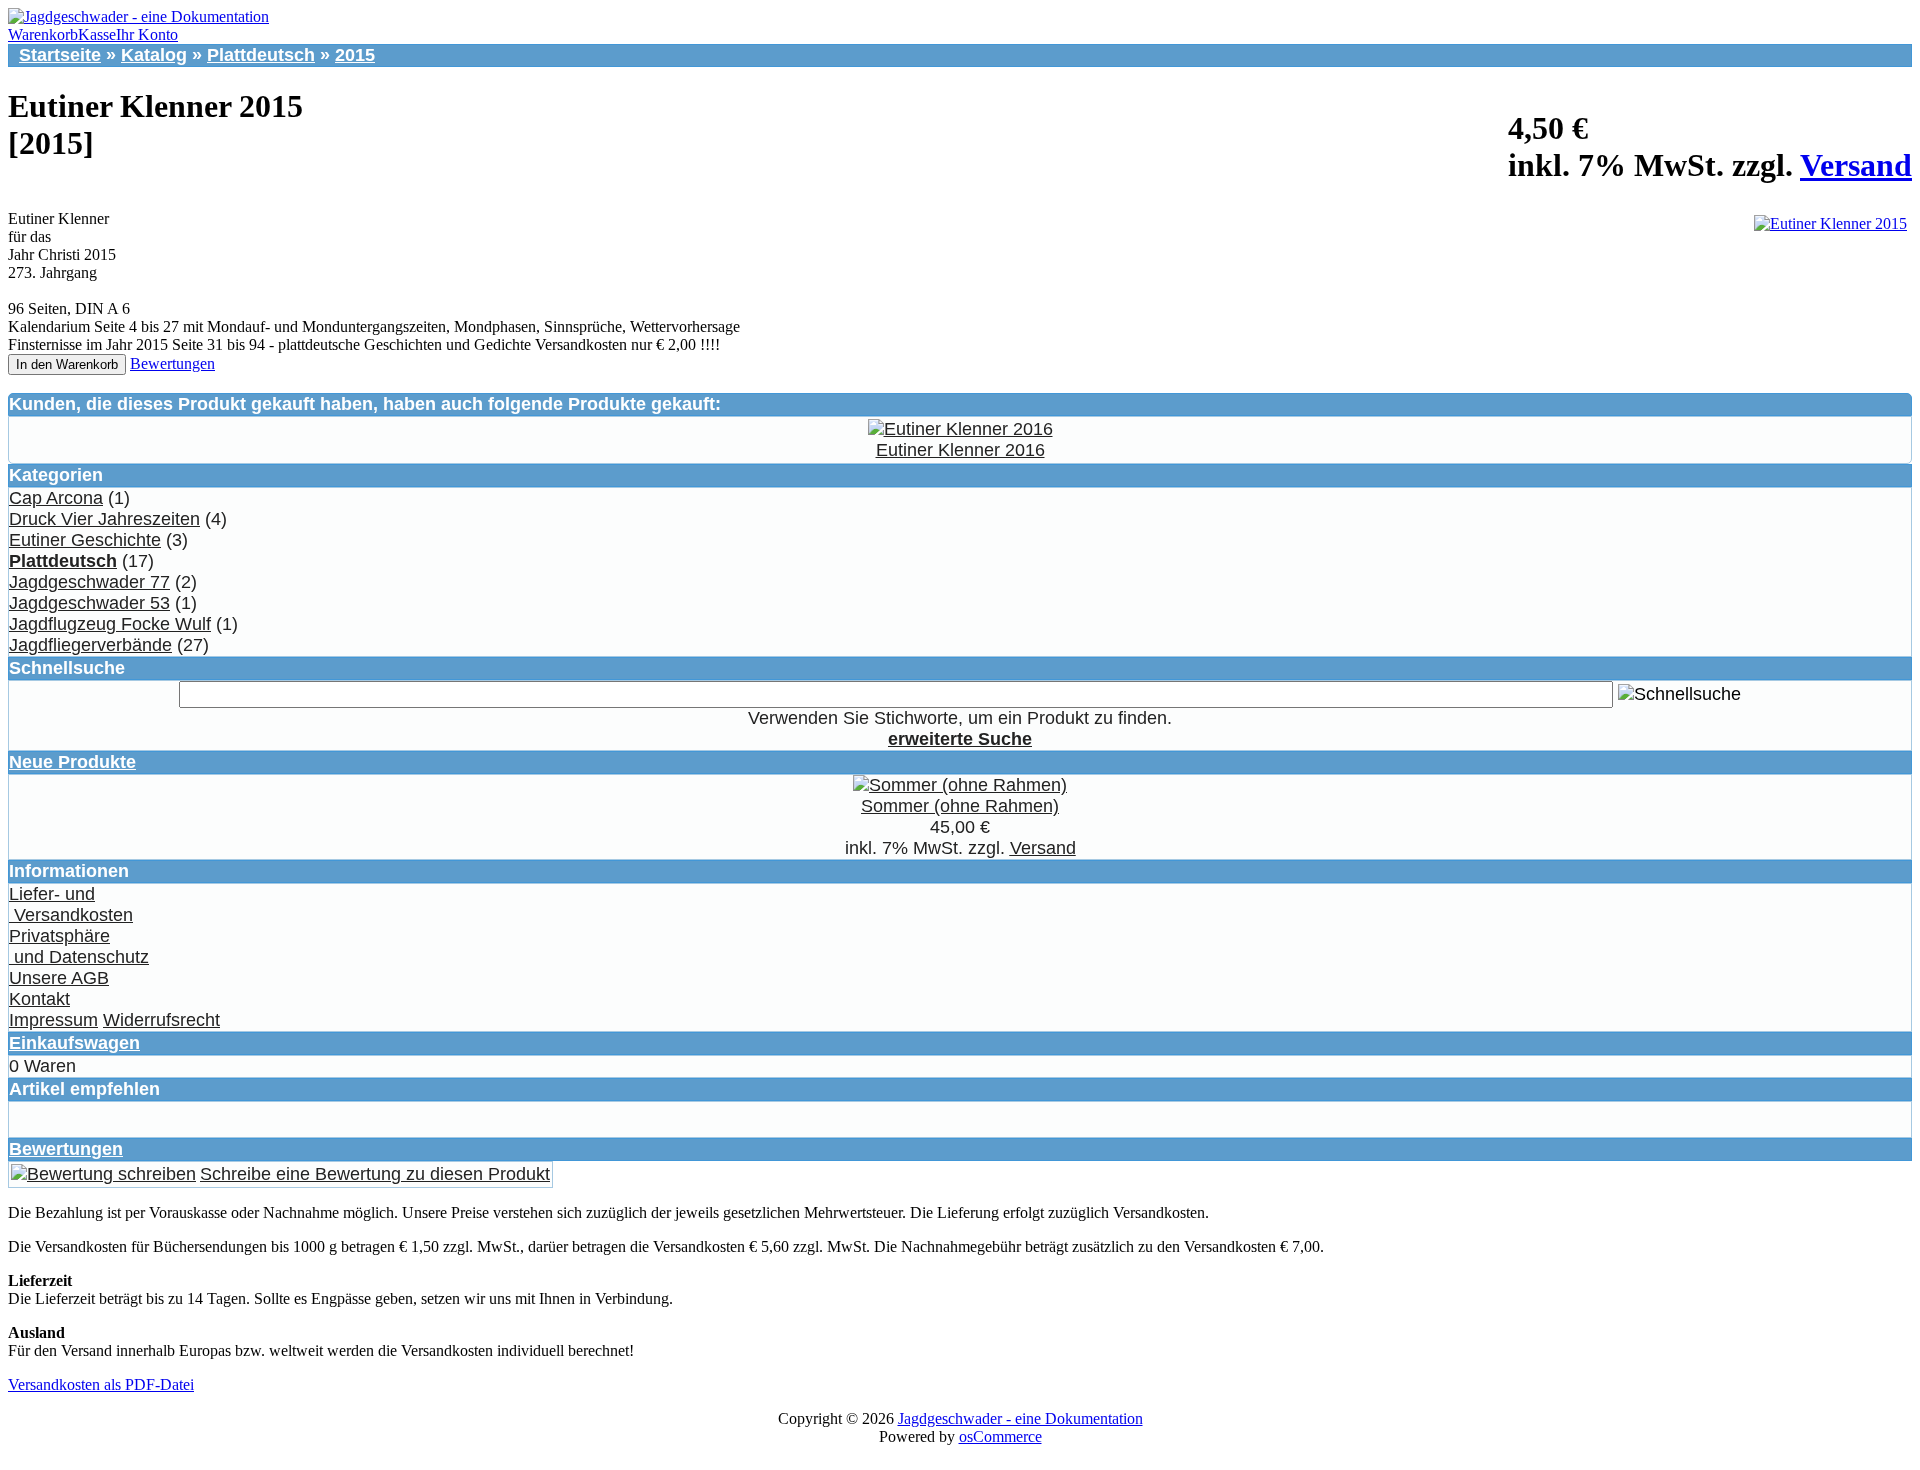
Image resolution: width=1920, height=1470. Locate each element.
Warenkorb (43, 34)
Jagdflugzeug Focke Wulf (110, 624)
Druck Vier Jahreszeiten (104, 519)
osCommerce (1000, 1436)
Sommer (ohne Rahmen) (960, 806)
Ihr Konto (147, 34)
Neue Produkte (72, 762)
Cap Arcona (56, 498)
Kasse (97, 34)
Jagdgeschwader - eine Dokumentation (1020, 1418)
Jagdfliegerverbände (90, 645)
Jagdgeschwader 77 (89, 582)
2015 (355, 55)
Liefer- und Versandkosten (71, 904)
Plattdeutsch (261, 55)
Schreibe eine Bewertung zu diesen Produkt (375, 1174)
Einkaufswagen (74, 1043)
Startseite (60, 55)
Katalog (154, 55)
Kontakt (39, 999)
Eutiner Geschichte (85, 540)
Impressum (53, 1020)
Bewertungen (172, 363)
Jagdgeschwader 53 (89, 603)
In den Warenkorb (67, 364)
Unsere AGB (59, 978)
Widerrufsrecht (161, 1020)
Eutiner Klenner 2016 (960, 450)
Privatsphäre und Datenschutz (79, 946)
